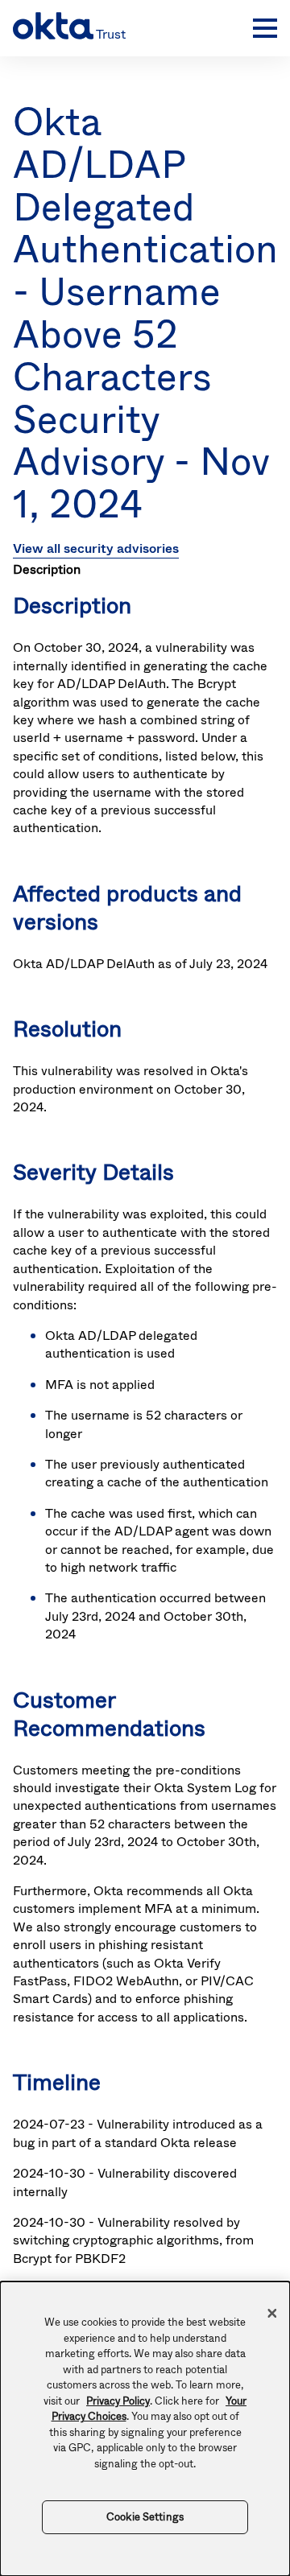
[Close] (272, 2314)
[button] (261, 28)
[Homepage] (129, 28)
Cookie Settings (145, 2517)
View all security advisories (96, 548)
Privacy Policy (118, 2401)
